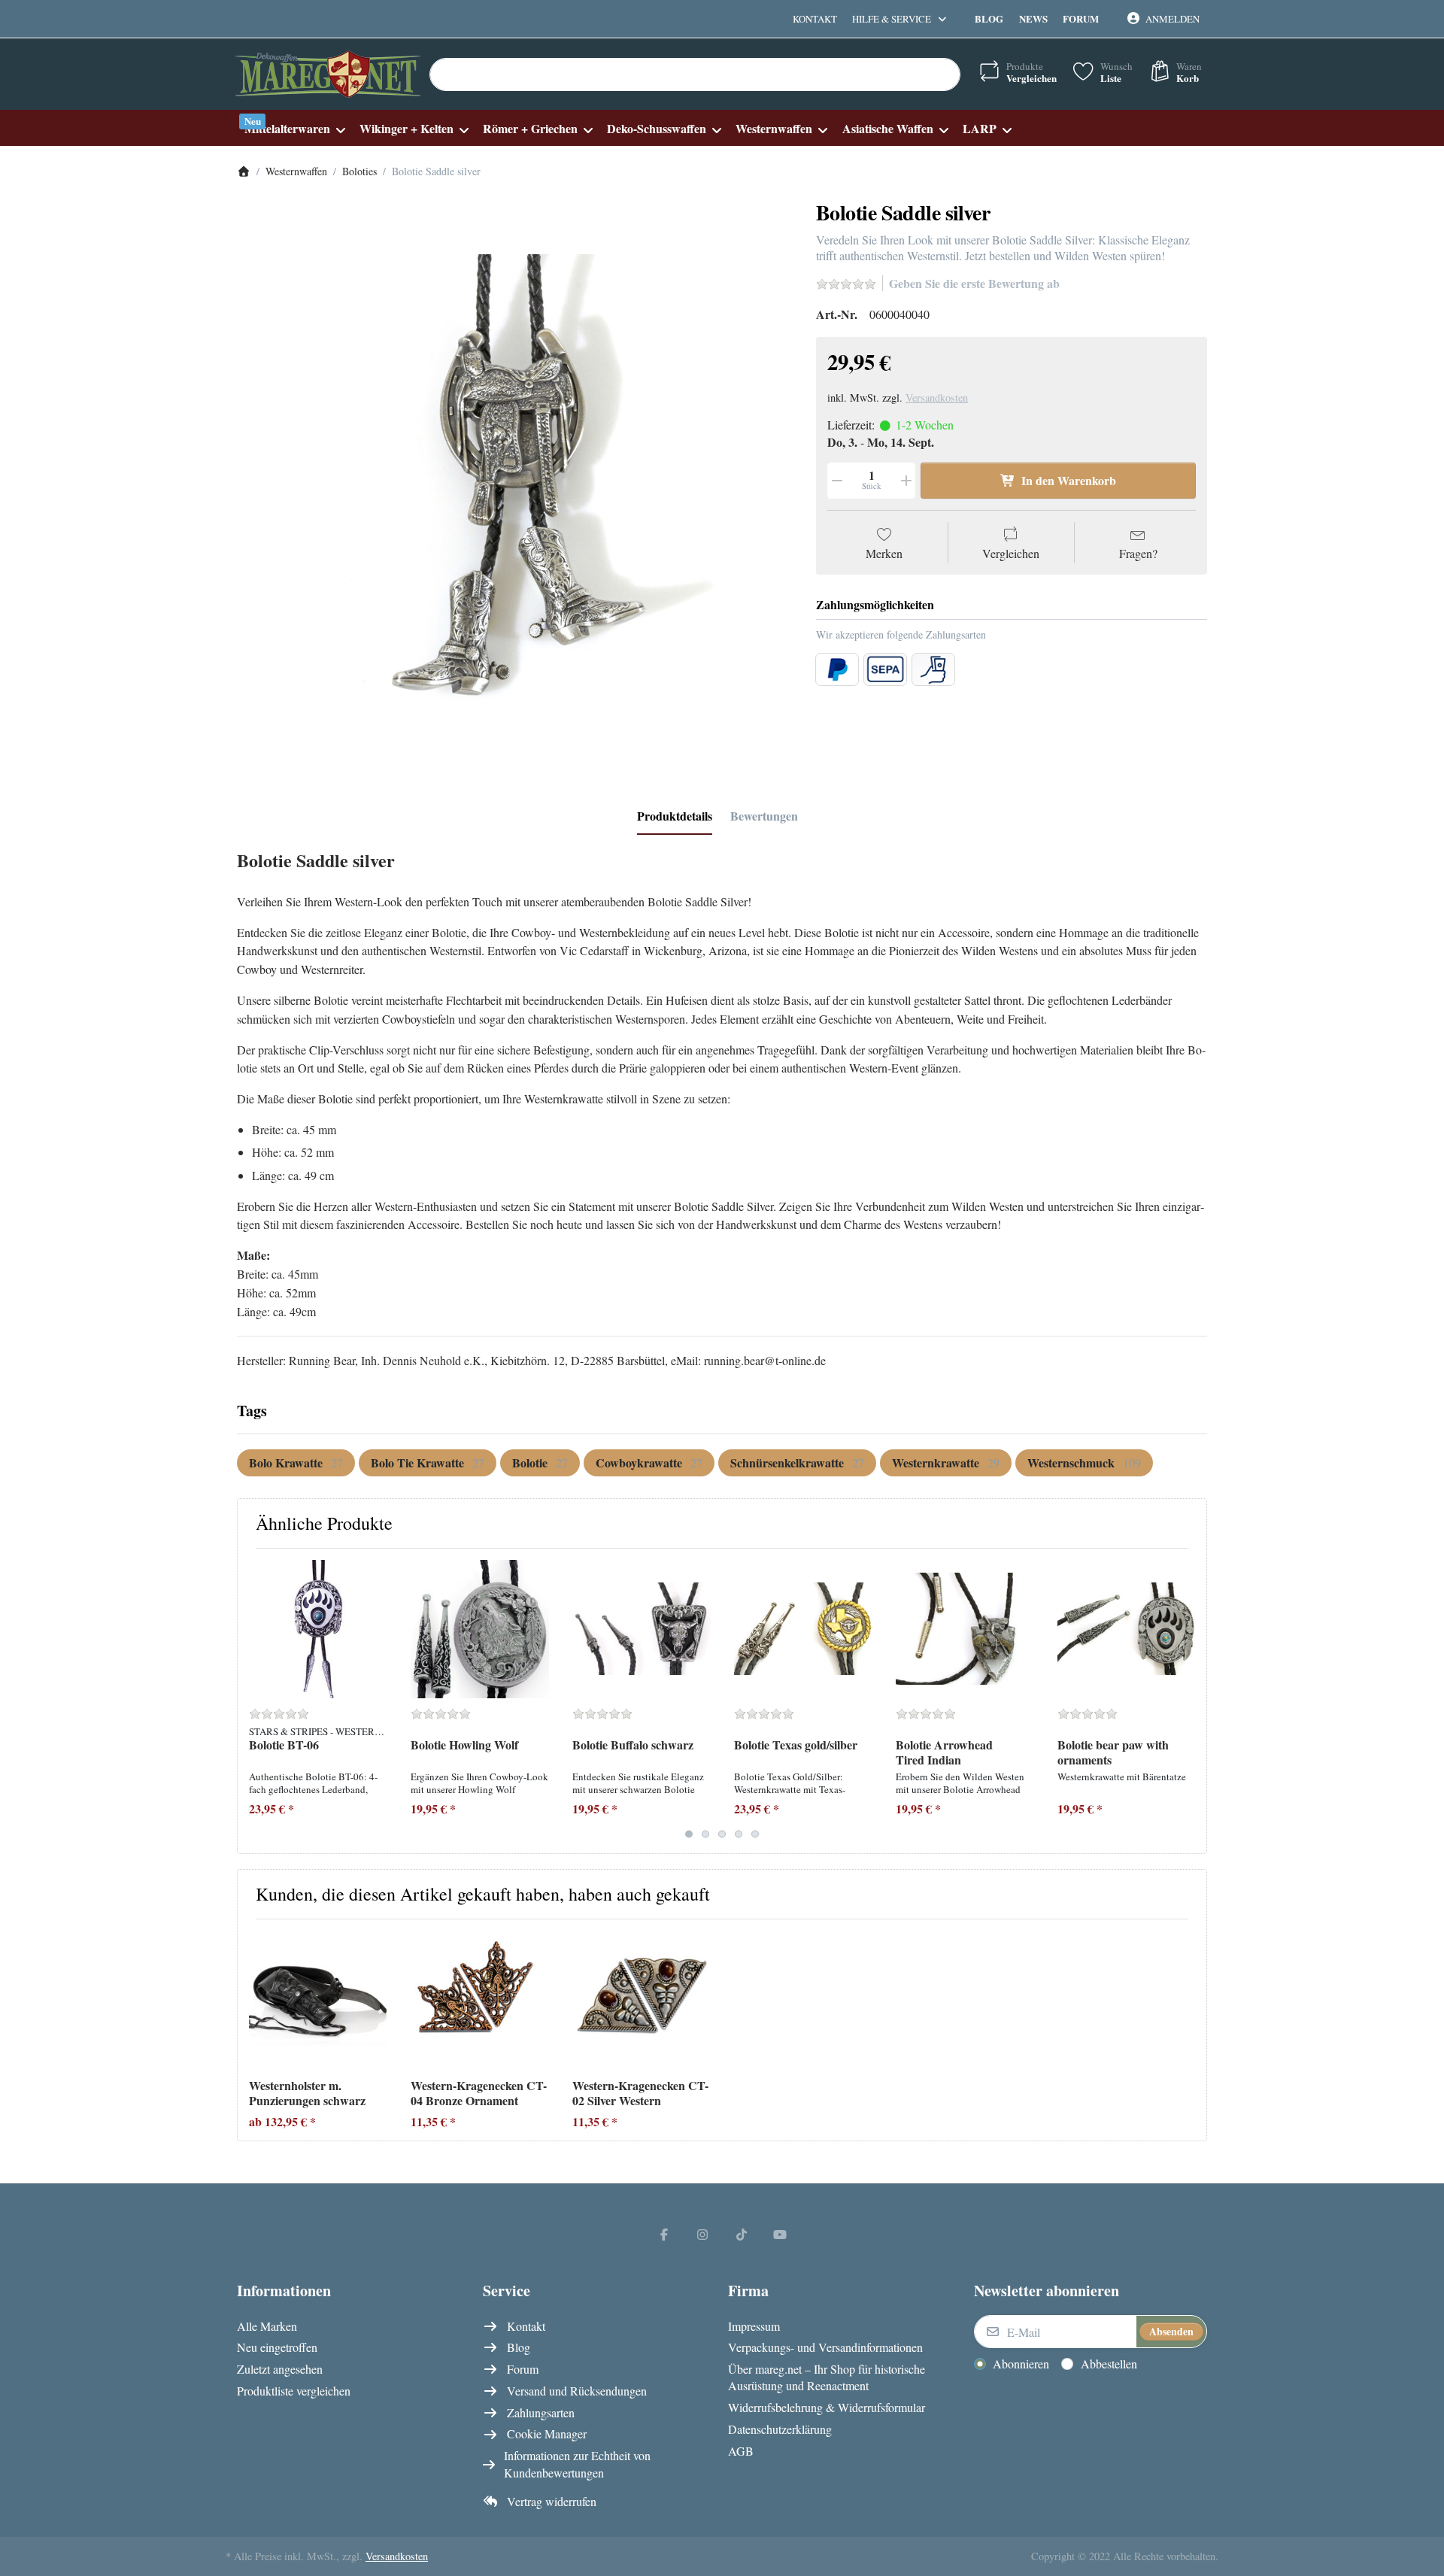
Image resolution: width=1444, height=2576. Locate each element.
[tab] (675, 816)
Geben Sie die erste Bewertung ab (974, 283)
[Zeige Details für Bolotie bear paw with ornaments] (1127, 1629)
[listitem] (515, 480)
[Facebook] (664, 2234)
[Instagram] (702, 2234)
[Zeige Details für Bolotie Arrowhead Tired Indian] (965, 1629)
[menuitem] (294, 128)
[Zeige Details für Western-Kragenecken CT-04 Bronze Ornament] (480, 2000)
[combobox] (695, 74)
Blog (989, 18)
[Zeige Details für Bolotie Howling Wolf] (480, 1629)
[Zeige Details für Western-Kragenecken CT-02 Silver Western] (642, 2000)
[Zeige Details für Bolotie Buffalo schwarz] (642, 1629)
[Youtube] (781, 2234)
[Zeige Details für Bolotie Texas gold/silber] (803, 1629)
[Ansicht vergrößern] (515, 480)
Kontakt (815, 19)
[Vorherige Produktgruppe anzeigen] (255, 1701)
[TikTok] (742, 2234)
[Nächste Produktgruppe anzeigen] (1189, 1701)
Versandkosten (937, 397)
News (1033, 18)
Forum (1081, 18)
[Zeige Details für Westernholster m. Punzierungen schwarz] (318, 2000)
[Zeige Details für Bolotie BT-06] (318, 1629)
